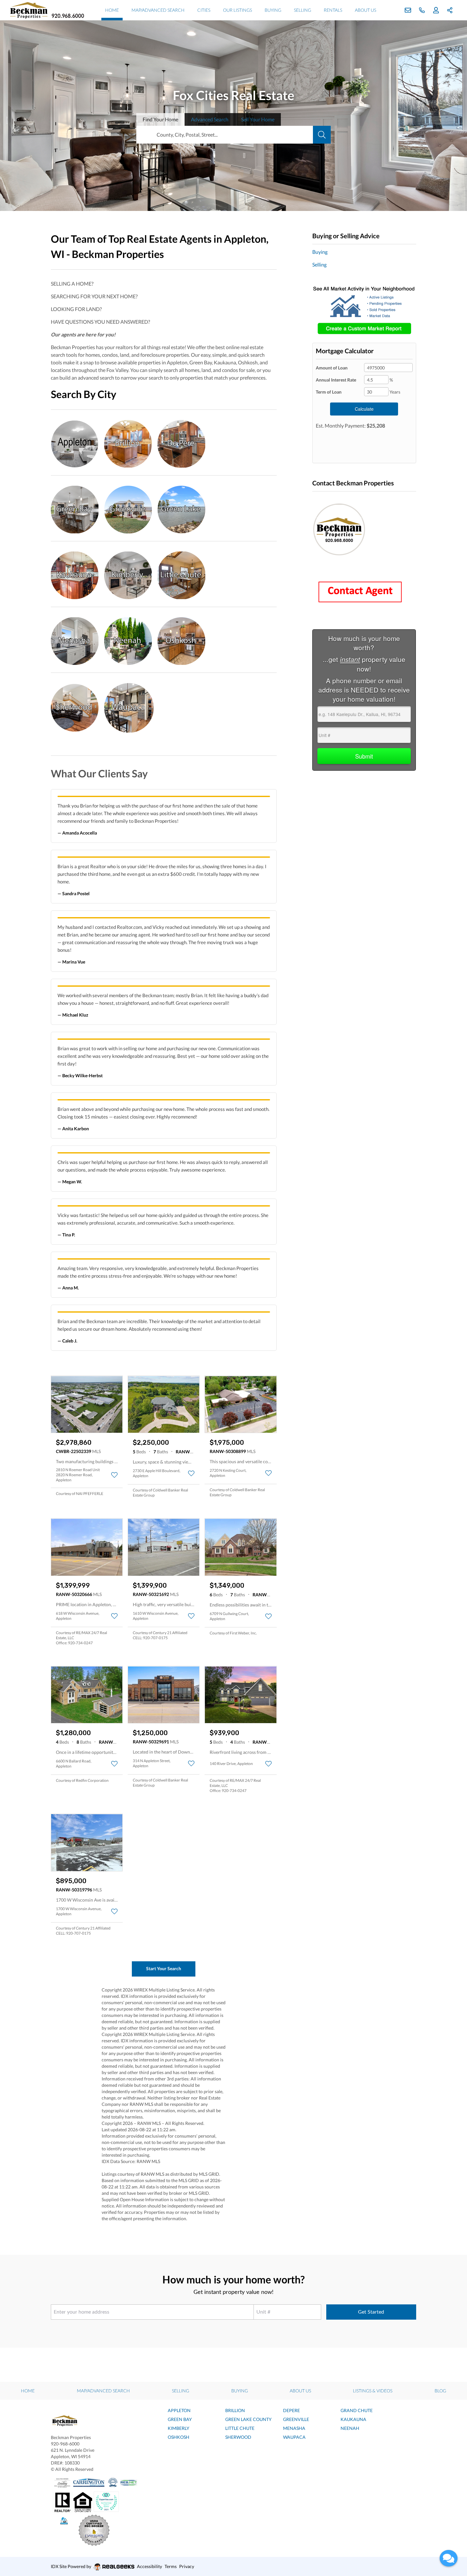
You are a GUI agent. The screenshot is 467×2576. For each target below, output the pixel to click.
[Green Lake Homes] (181, 508)
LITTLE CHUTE (240, 2428)
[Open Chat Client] (449, 2558)
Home (112, 10)
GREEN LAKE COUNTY (248, 2419)
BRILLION (235, 2410)
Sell (258, 119)
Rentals (333, 10)
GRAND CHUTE (357, 2410)
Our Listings (237, 10)
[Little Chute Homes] (181, 574)
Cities (204, 10)
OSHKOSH (179, 2437)
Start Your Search (164, 1968)
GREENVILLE (296, 2419)
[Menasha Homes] (78, 640)
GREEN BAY (180, 2419)
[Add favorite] (114, 1475)
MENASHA (294, 2428)
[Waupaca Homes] (129, 706)
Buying (273, 10)
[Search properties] (322, 135)
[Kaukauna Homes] (78, 574)
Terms (171, 2566)
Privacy (187, 2566)
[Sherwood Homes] (78, 706)
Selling (302, 10)
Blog (440, 2391)
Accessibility (149, 2566)
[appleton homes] (78, 442)
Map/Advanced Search (158, 10)
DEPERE (291, 2410)
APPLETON (179, 2410)
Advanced (210, 119)
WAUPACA (294, 2437)
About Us (365, 10)
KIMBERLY (179, 2428)
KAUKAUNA (353, 2419)
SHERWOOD (238, 2437)
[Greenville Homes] (131, 508)
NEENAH (350, 2428)
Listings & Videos (373, 2391)
